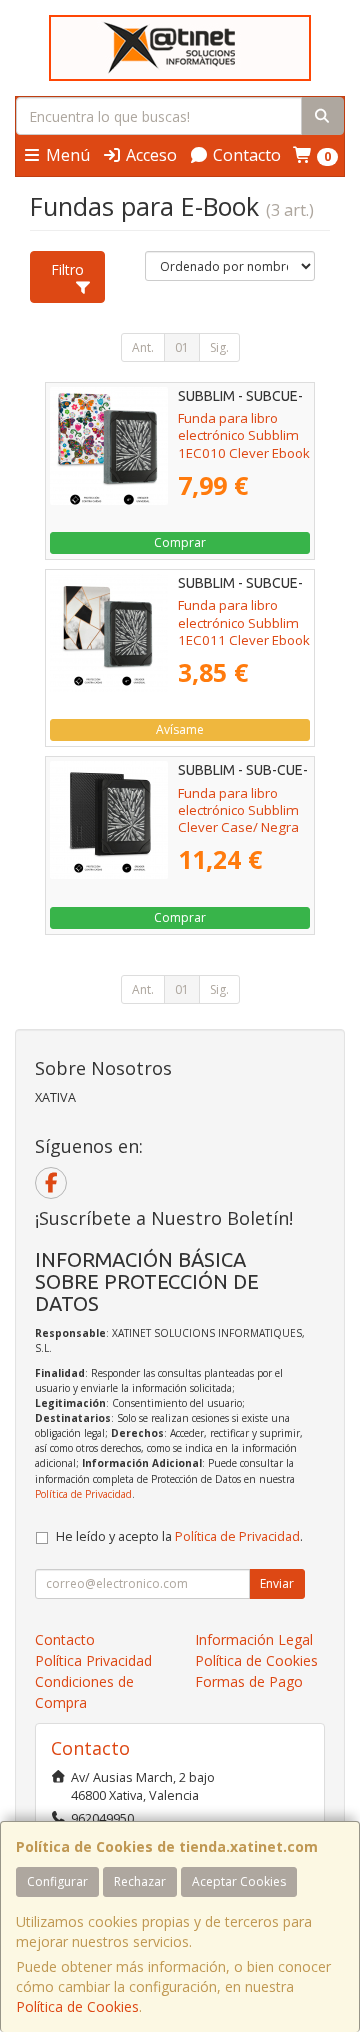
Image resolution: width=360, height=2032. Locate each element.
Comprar (180, 542)
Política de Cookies (77, 2006)
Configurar (57, 1881)
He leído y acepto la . (179, 1536)
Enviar (277, 1583)
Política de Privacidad (83, 1494)
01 (182, 347)
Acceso (149, 155)
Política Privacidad (93, 1660)
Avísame (180, 729)
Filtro (67, 269)
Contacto (245, 155)
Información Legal (254, 1639)
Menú (66, 155)
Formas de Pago (249, 1681)
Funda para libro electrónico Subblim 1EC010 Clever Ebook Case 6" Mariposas (244, 444)
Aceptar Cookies (239, 1881)
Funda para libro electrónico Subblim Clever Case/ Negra (238, 810)
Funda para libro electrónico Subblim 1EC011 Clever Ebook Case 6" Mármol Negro (244, 639)
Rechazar (140, 1881)
